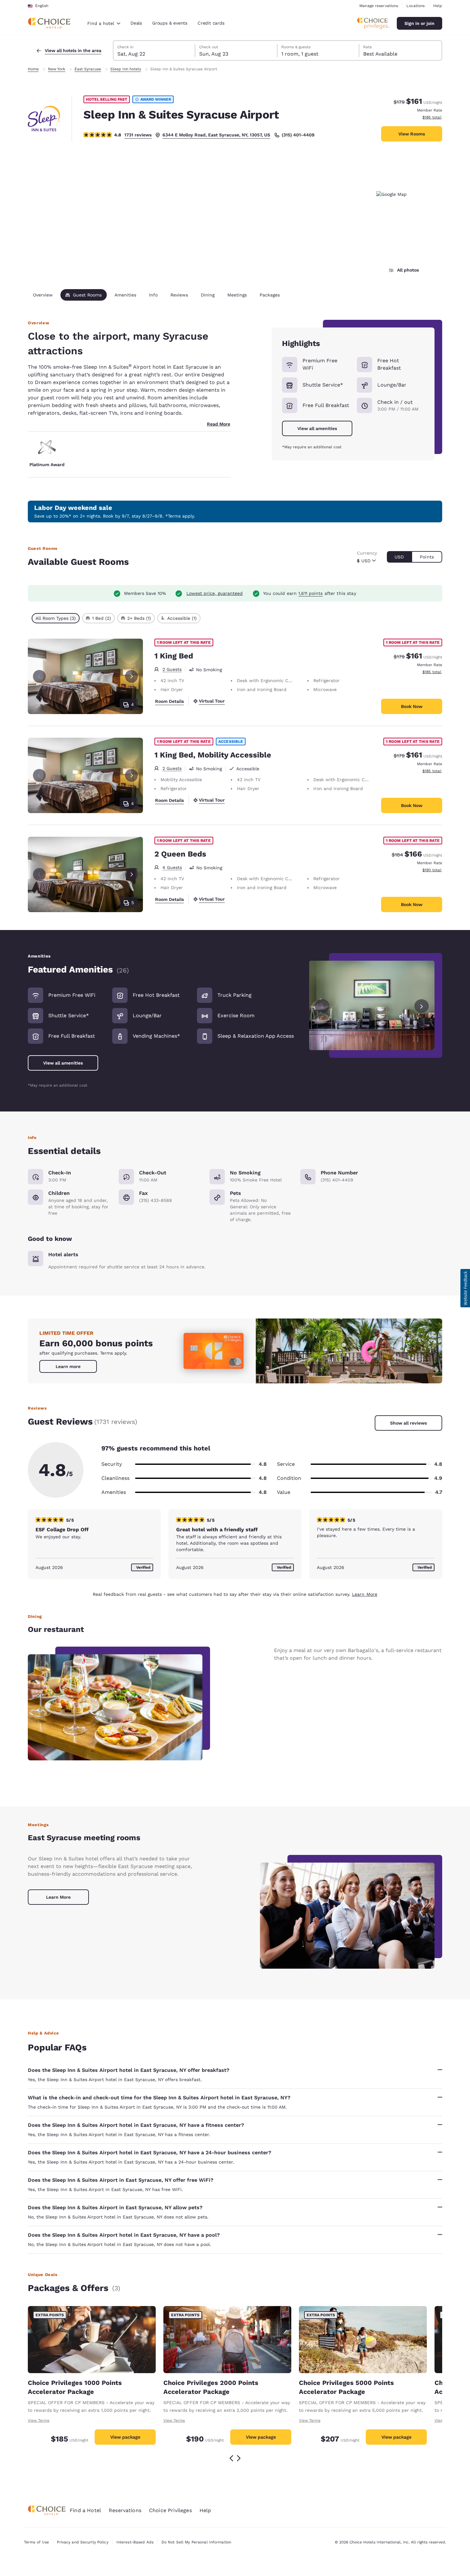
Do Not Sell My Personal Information (196, 2542)
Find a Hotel (85, 2510)
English (42, 6)
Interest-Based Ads (135, 2542)
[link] (68, 1366)
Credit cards (211, 23)
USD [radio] (399, 557)
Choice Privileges (170, 2510)
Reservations (125, 2510)
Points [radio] (427, 557)
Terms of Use (36, 2542)
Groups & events (170, 23)
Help (438, 6)
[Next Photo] (131, 676)
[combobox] (104, 23)
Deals (136, 23)
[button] (465, 1288)
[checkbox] (56, 618)
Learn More (365, 1594)
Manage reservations (379, 6)
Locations (415, 6)
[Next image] (422, 1006)
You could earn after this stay (309, 593)
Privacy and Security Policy (82, 2542)
